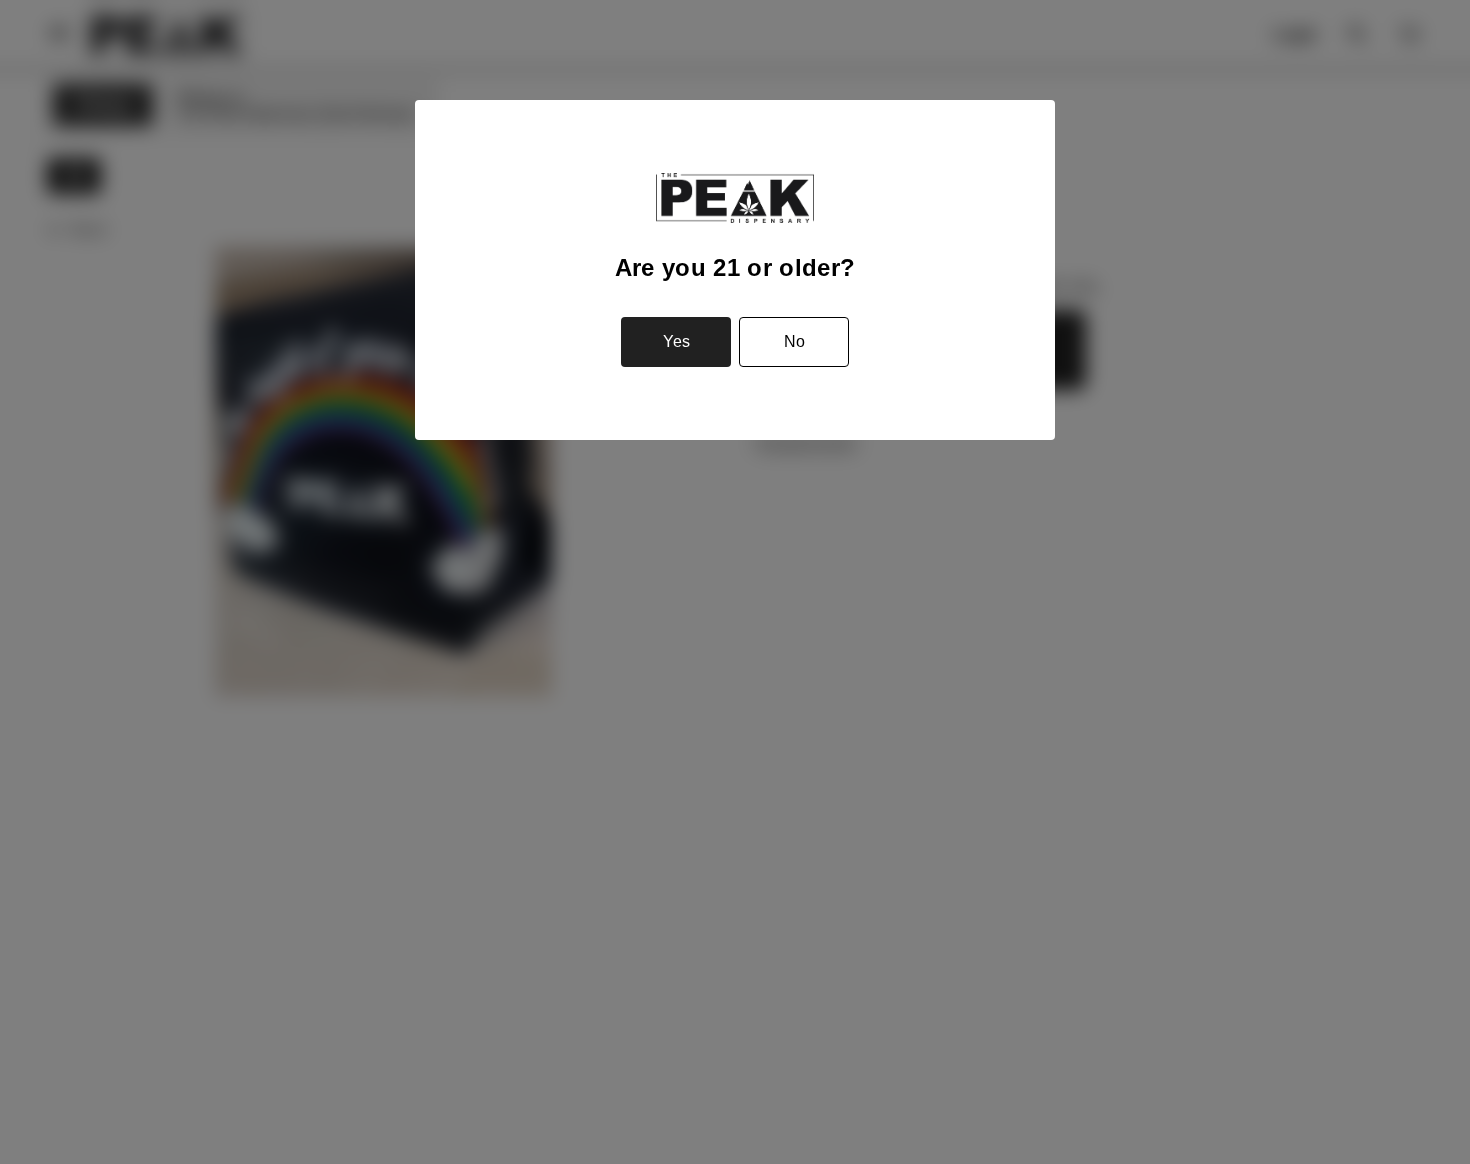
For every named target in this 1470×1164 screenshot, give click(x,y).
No (794, 341)
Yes (676, 341)
